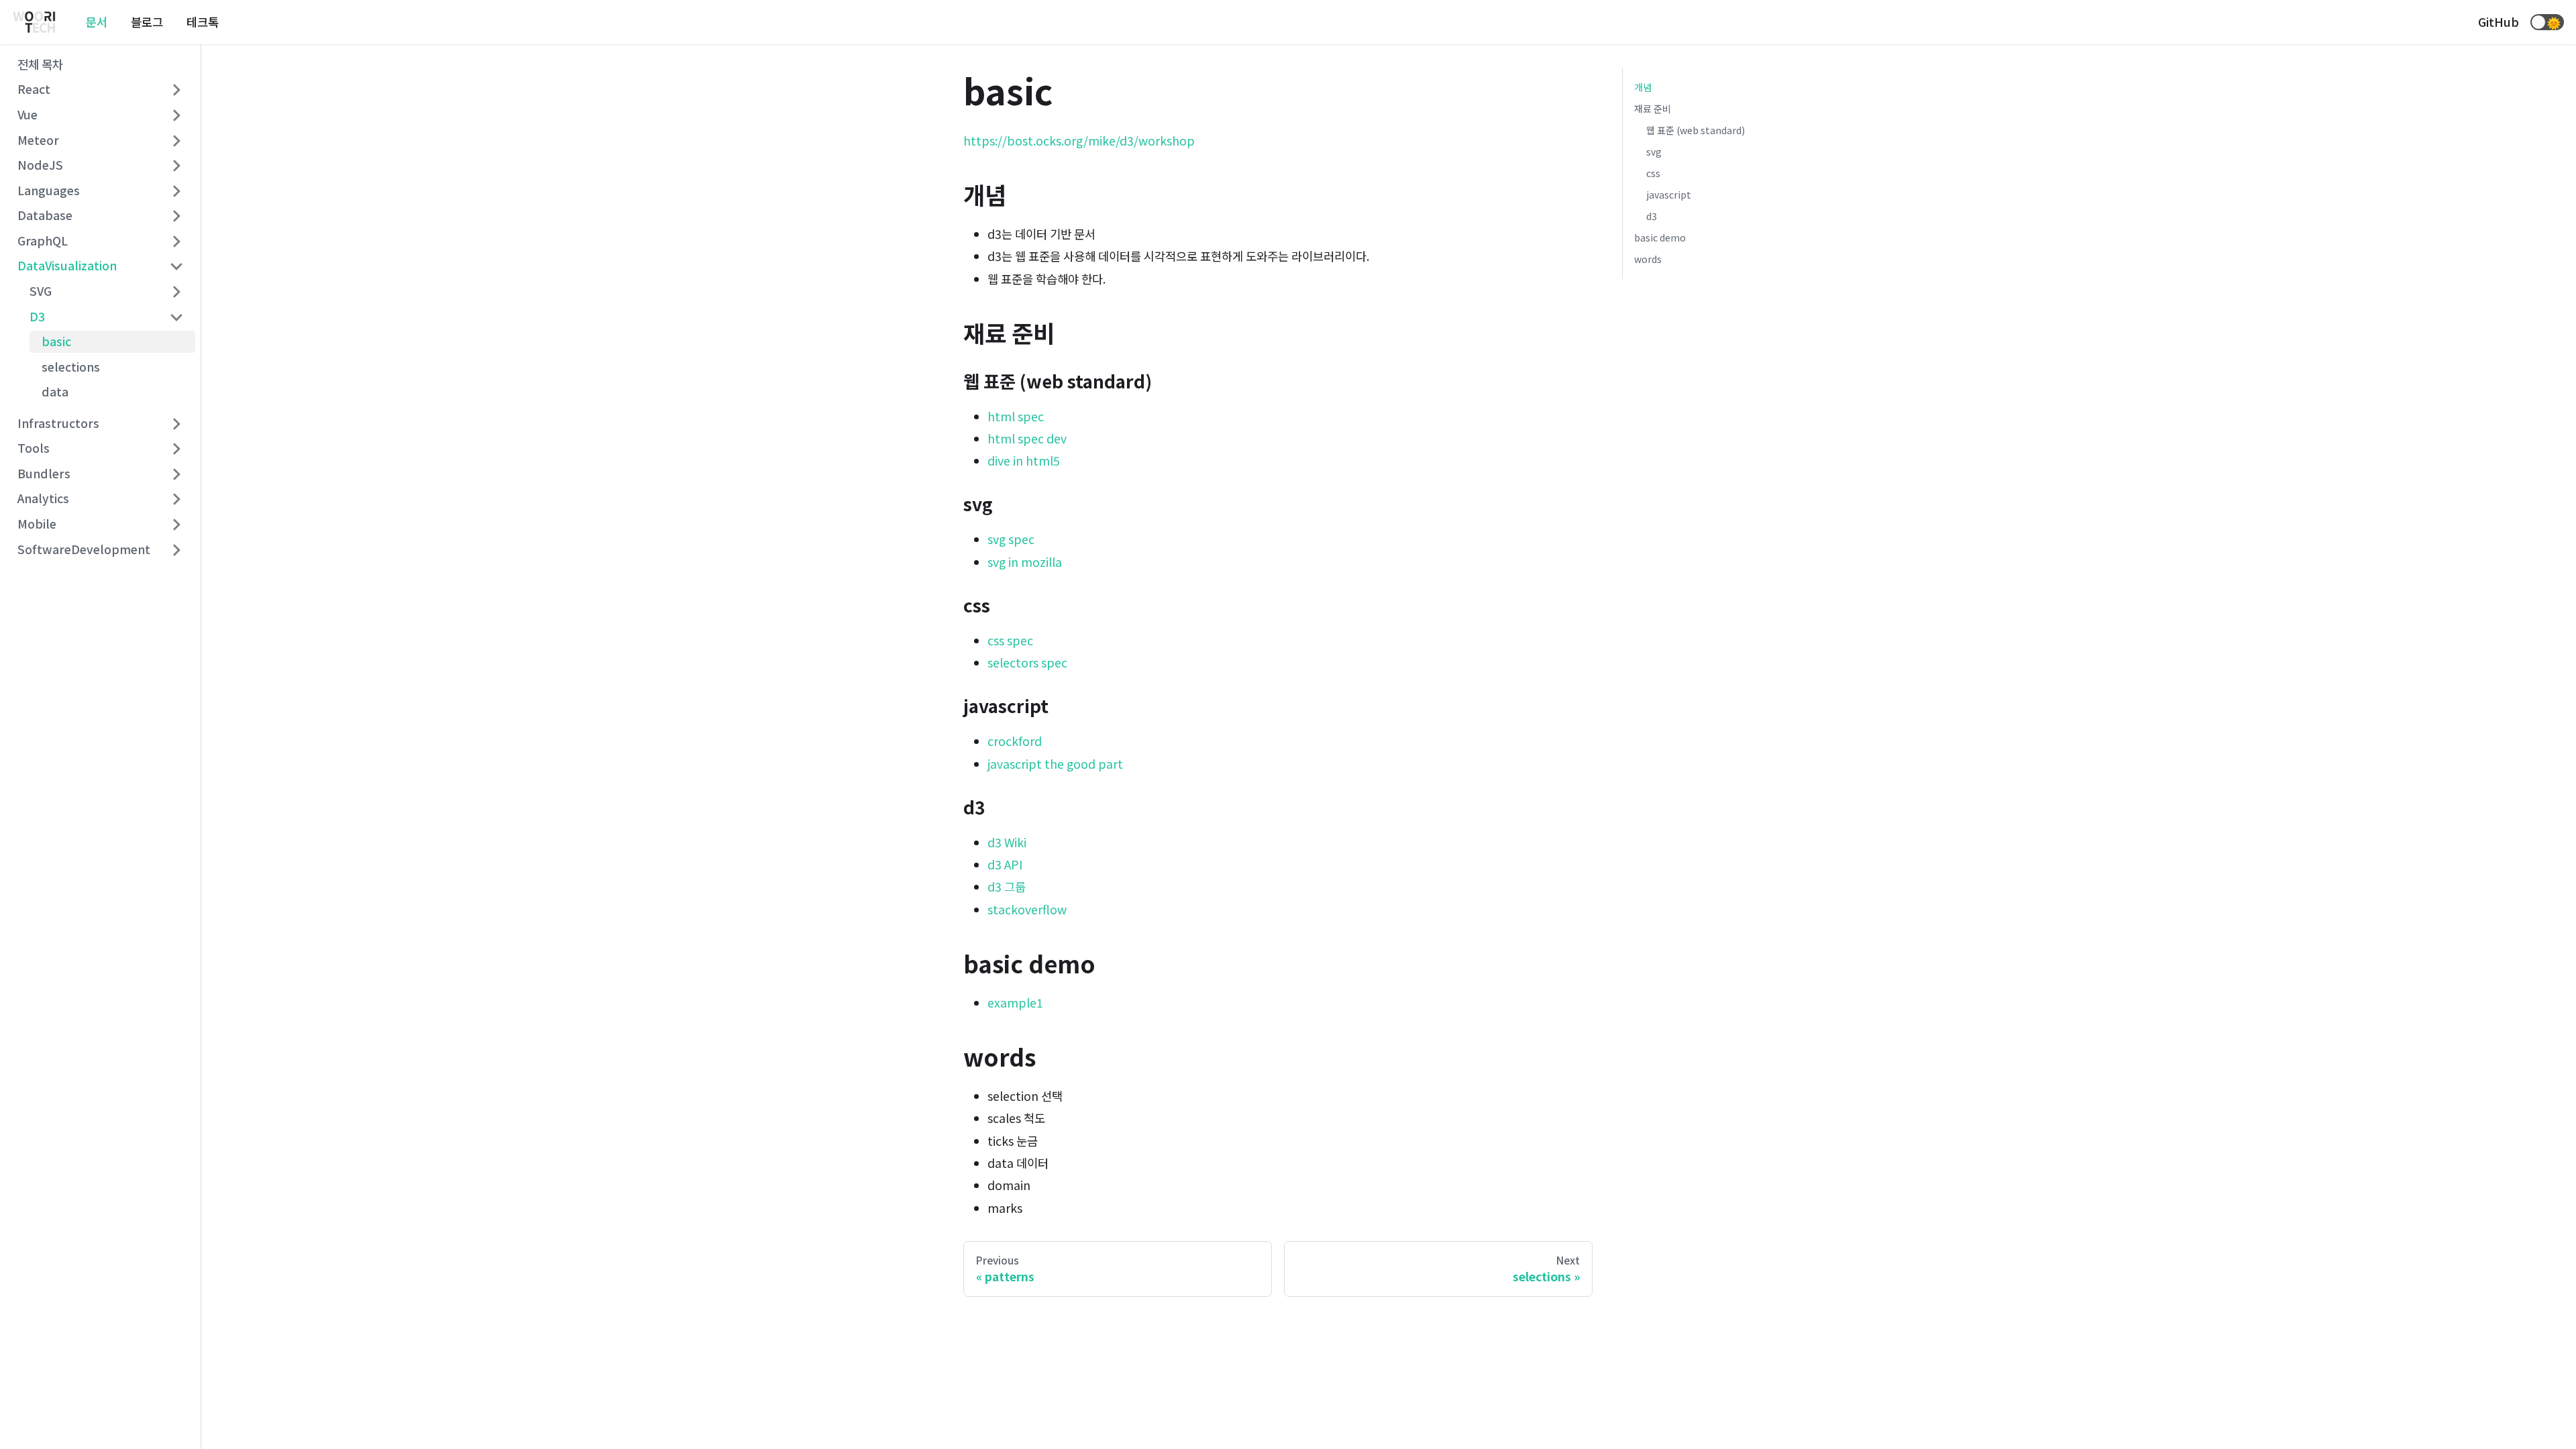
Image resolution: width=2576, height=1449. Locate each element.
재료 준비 (1653, 109)
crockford (1015, 741)
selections (71, 367)
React (34, 89)
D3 (37, 316)
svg (1654, 152)
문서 (97, 22)
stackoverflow (1027, 909)
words (1648, 259)
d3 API (1005, 864)
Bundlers (44, 473)
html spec (1016, 416)
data (55, 391)
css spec (1010, 640)
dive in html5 (1024, 461)
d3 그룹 (1007, 887)
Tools (34, 448)
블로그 (147, 22)
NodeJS (40, 165)
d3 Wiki (1007, 842)
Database (45, 215)
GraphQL (43, 240)
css (1653, 173)
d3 (1652, 216)
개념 (1643, 87)
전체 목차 (40, 64)
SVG (41, 291)
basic (56, 341)
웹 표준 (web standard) (1696, 130)
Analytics (43, 498)
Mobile (37, 524)
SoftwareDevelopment (84, 549)
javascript (1669, 195)
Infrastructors (58, 423)
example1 (1015, 1003)
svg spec (1011, 539)
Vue (28, 114)
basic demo (1660, 237)
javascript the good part (1055, 764)
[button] (2547, 22)
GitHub (2499, 22)
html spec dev (1027, 438)
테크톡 (203, 22)
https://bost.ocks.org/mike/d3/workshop (1079, 141)
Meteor (38, 140)
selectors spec (1027, 662)
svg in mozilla (1025, 562)
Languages (49, 190)
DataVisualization (67, 265)
